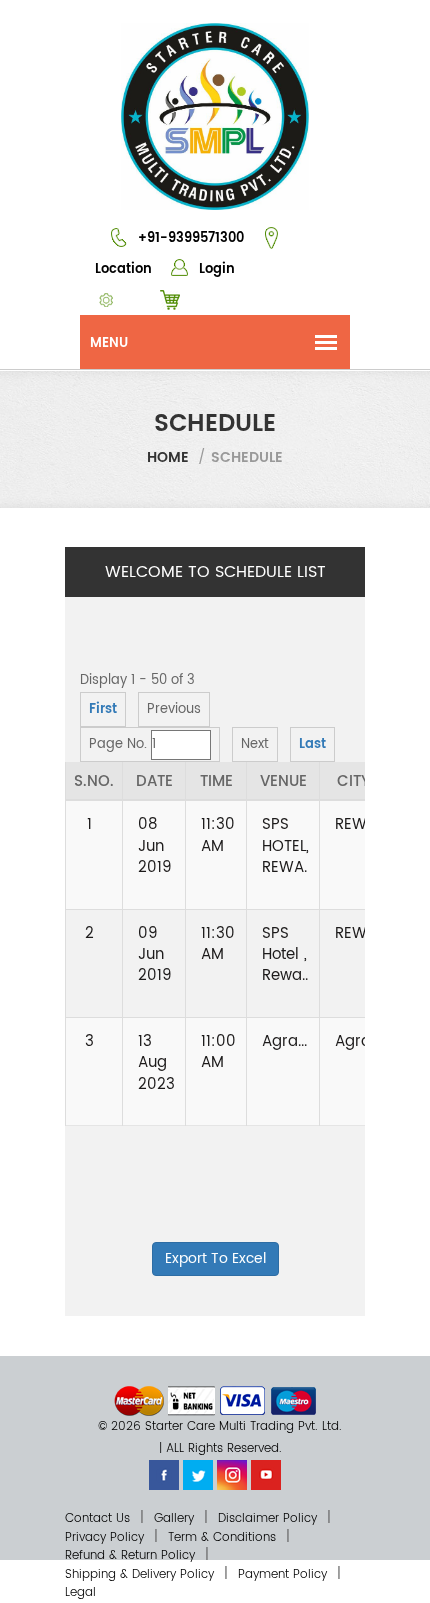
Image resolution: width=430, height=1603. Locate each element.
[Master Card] (139, 1400)
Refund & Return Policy (130, 1555)
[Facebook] (164, 1474)
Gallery (174, 1518)
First (103, 709)
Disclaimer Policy (267, 1518)
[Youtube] (266, 1474)
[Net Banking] (191, 1400)
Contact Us (97, 1518)
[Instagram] (232, 1474)
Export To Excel (215, 1258)
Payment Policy (282, 1574)
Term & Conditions (222, 1537)
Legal (80, 1592)
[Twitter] (198, 1474)
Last (312, 744)
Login (215, 269)
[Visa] (242, 1400)
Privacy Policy (104, 1537)
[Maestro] (293, 1400)
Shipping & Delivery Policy (139, 1574)
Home (168, 457)
